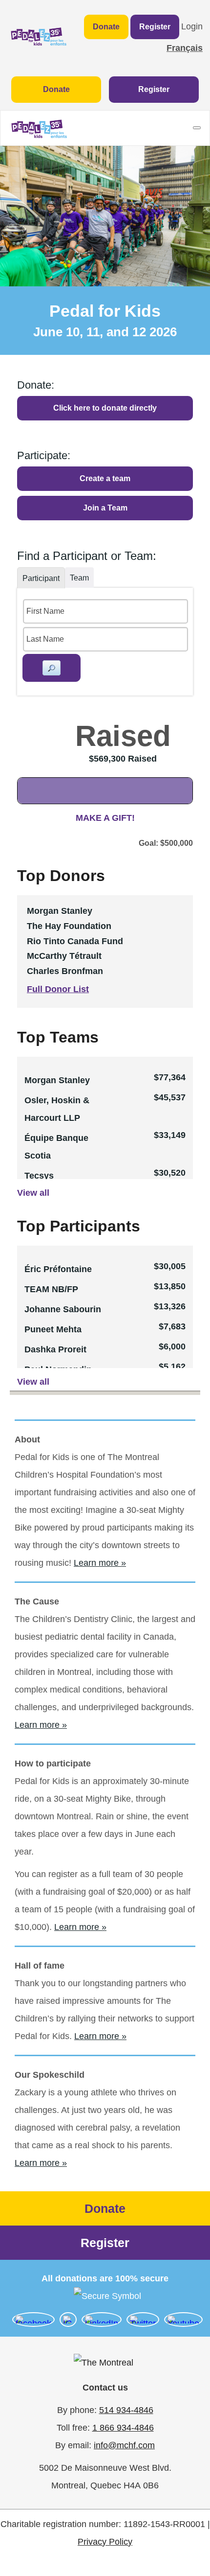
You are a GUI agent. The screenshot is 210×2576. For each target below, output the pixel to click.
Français (185, 48)
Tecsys (39, 1176)
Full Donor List (58, 989)
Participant (41, 578)
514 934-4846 (126, 2410)
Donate (106, 27)
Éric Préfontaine (58, 1269)
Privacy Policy (105, 2542)
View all (33, 1193)
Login (192, 26)
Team (79, 578)
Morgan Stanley (57, 1080)
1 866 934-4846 (123, 2428)
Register (155, 27)
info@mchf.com (124, 2445)
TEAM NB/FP (51, 1289)
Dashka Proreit (55, 1349)
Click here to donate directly (105, 408)
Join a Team (105, 508)
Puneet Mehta (53, 1329)
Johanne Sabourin (63, 1309)
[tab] (41, 578)
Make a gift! (105, 818)
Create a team (105, 478)
